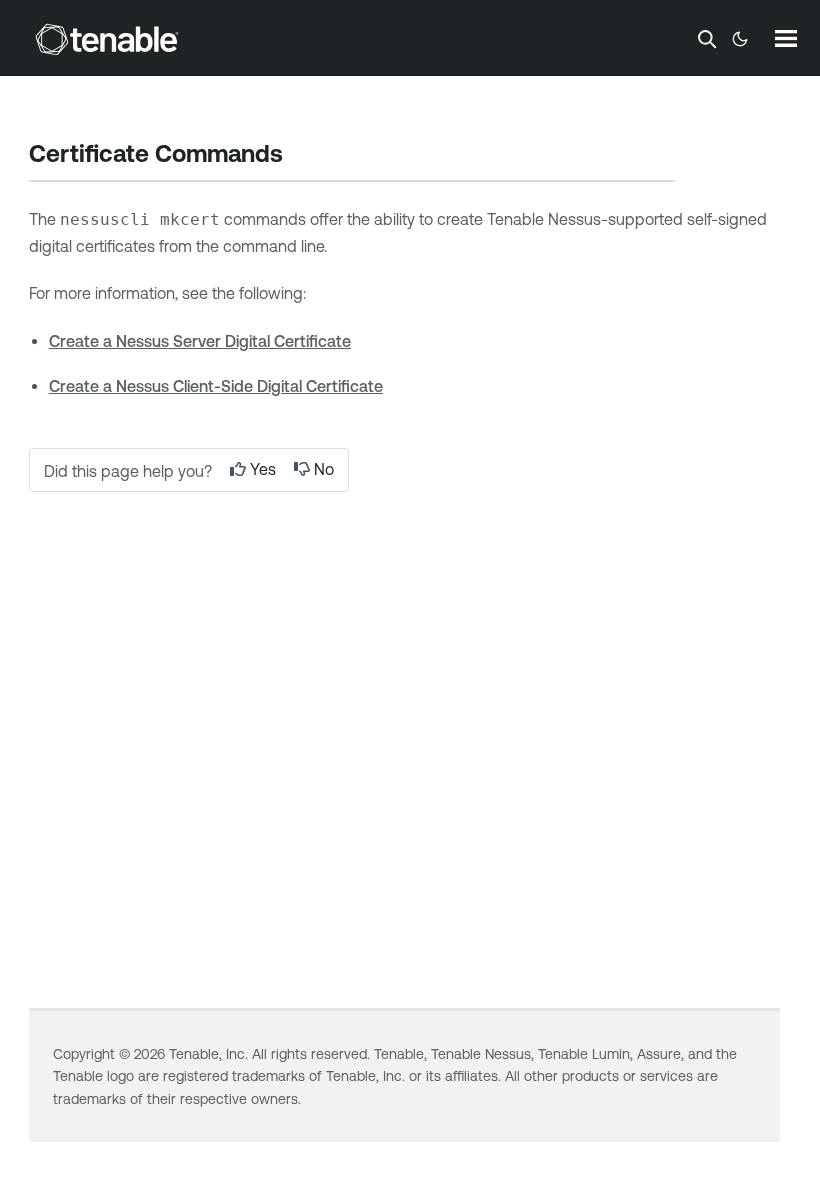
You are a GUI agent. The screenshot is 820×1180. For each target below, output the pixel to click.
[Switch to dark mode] (740, 39)
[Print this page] (300, 156)
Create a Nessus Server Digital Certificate (200, 341)
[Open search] (707, 39)
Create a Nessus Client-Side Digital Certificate (216, 386)
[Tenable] (107, 39)
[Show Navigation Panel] (786, 38)
